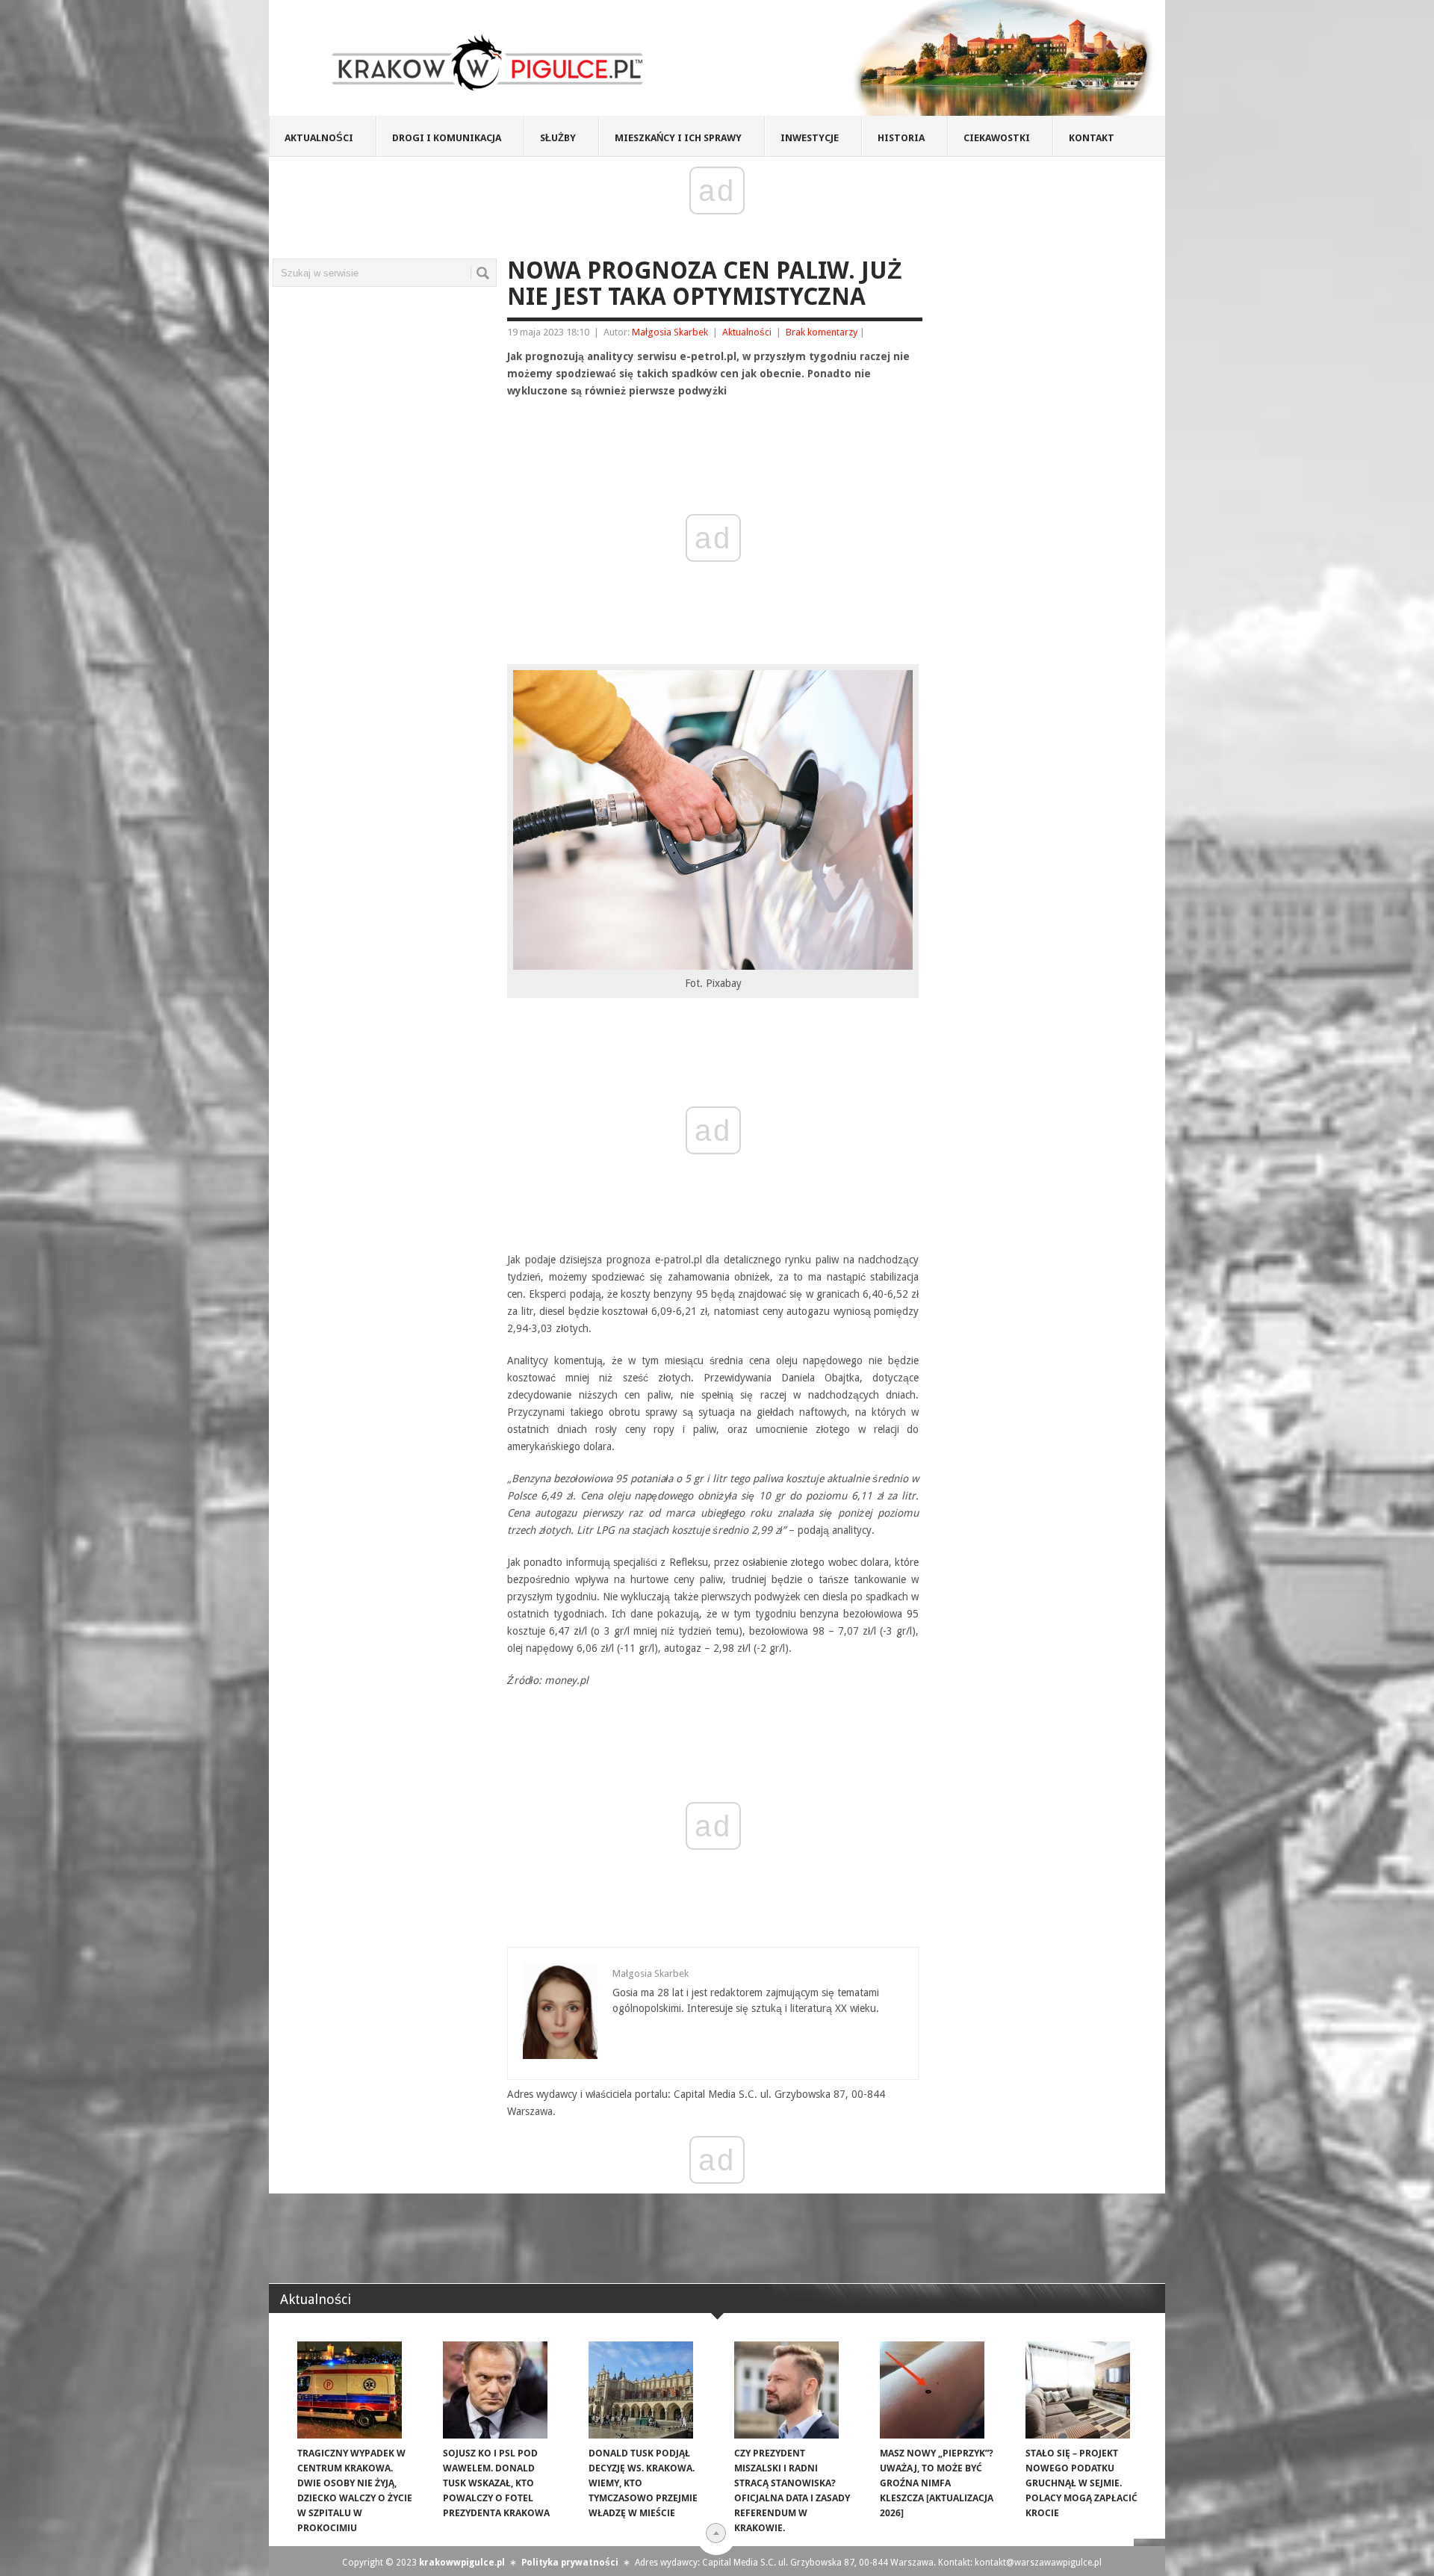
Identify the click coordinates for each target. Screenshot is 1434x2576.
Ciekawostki (997, 138)
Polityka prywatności (570, 2563)
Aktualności (319, 138)
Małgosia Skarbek (670, 332)
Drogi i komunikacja (447, 138)
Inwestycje (810, 138)
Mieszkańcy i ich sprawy (678, 138)
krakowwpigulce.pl (462, 2563)
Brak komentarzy (822, 332)
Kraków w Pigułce (488, 63)
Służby (558, 138)
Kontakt (1092, 138)
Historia (901, 138)
